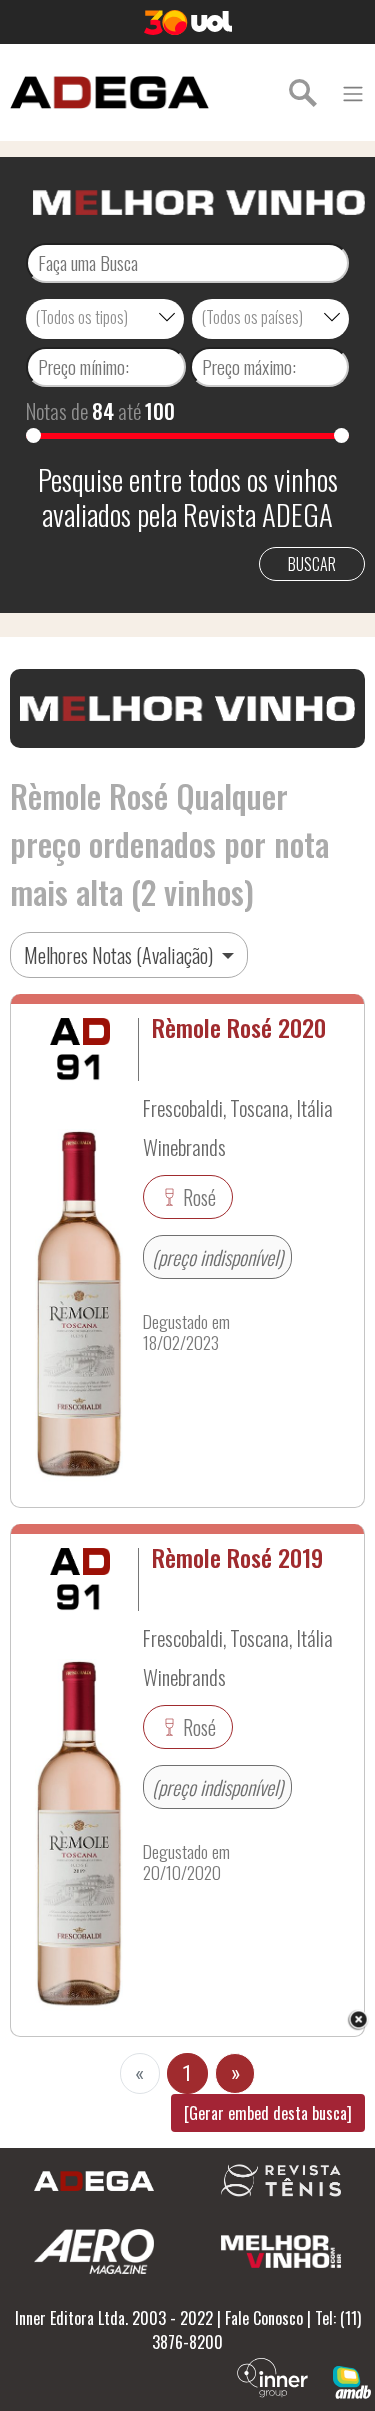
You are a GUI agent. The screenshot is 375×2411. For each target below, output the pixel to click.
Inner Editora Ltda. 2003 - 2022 (114, 2318)
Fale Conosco (264, 2318)
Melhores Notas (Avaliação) (120, 955)
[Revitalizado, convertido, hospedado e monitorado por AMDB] (352, 2380)
